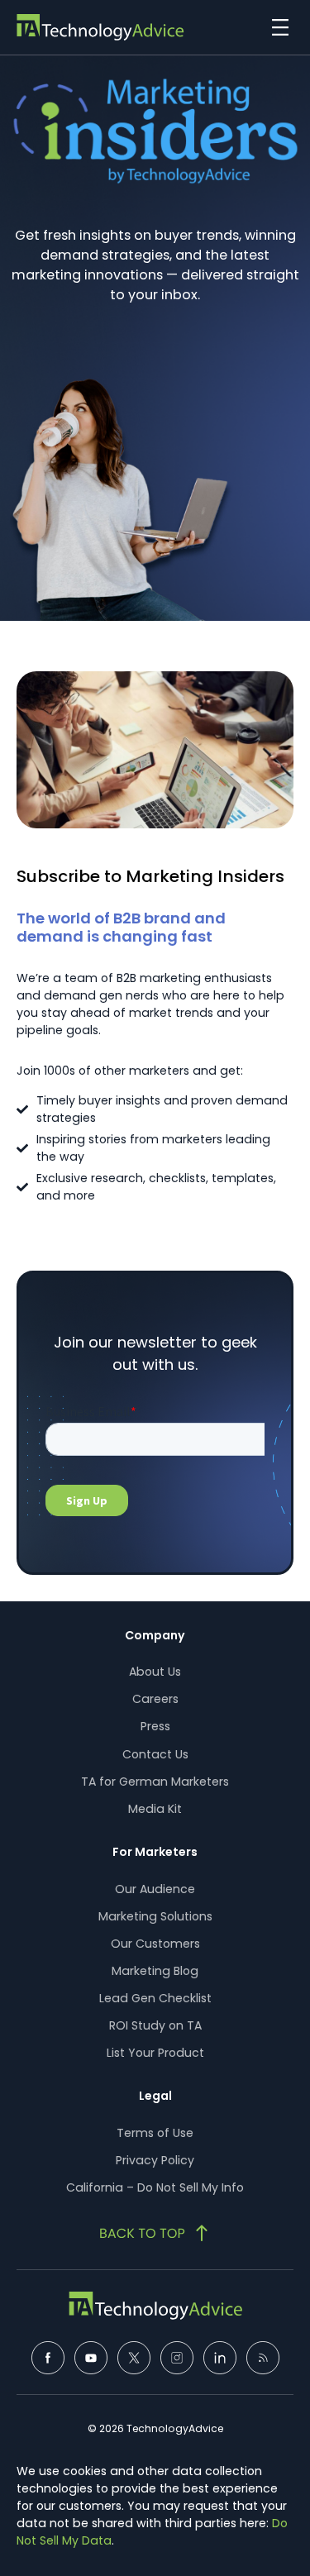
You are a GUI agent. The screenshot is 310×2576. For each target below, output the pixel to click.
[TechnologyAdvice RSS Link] (263, 2358)
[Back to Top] (155, 2233)
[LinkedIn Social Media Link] (220, 2358)
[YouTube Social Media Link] (91, 2358)
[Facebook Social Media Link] (48, 2358)
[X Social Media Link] (134, 2358)
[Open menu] (276, 27)
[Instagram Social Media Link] (177, 2358)
